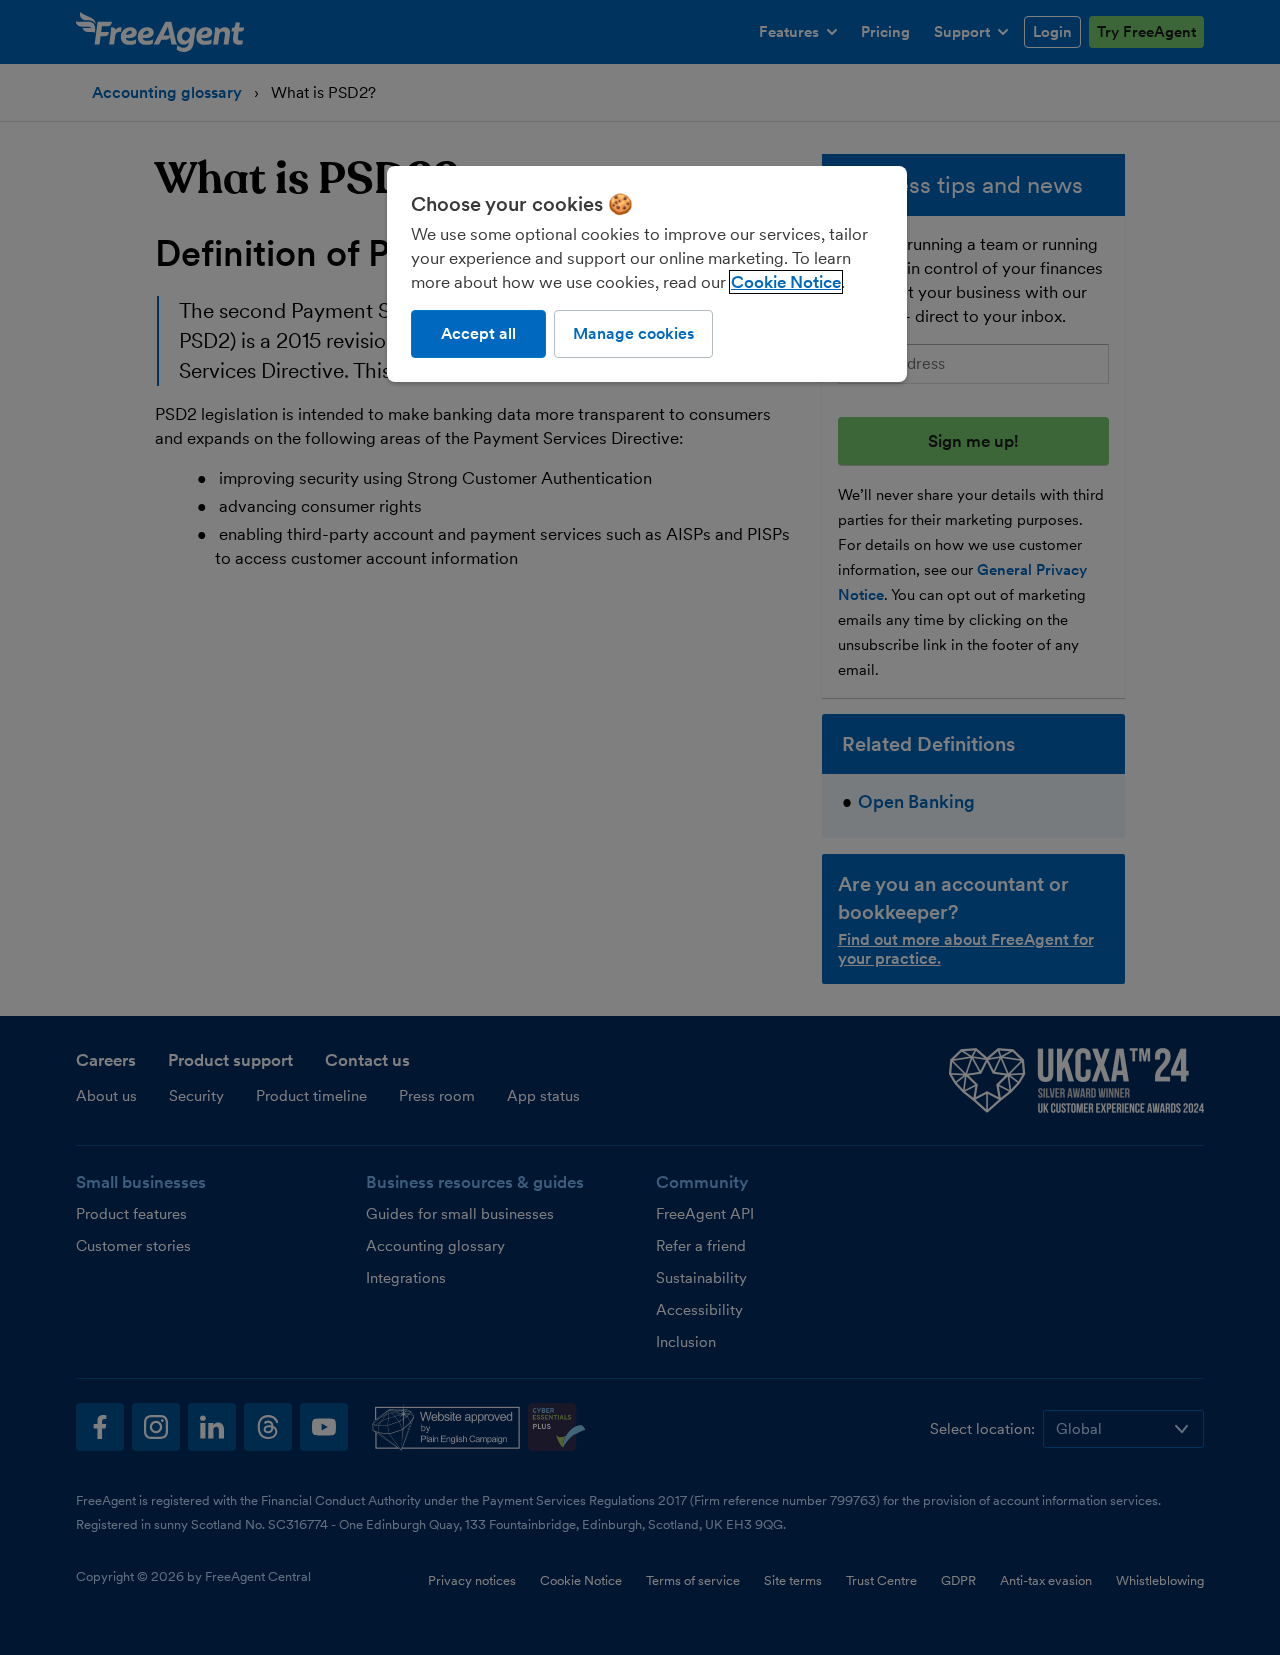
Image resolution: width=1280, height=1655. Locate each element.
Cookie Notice (786, 282)
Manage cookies (633, 333)
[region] (647, 274)
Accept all (478, 333)
